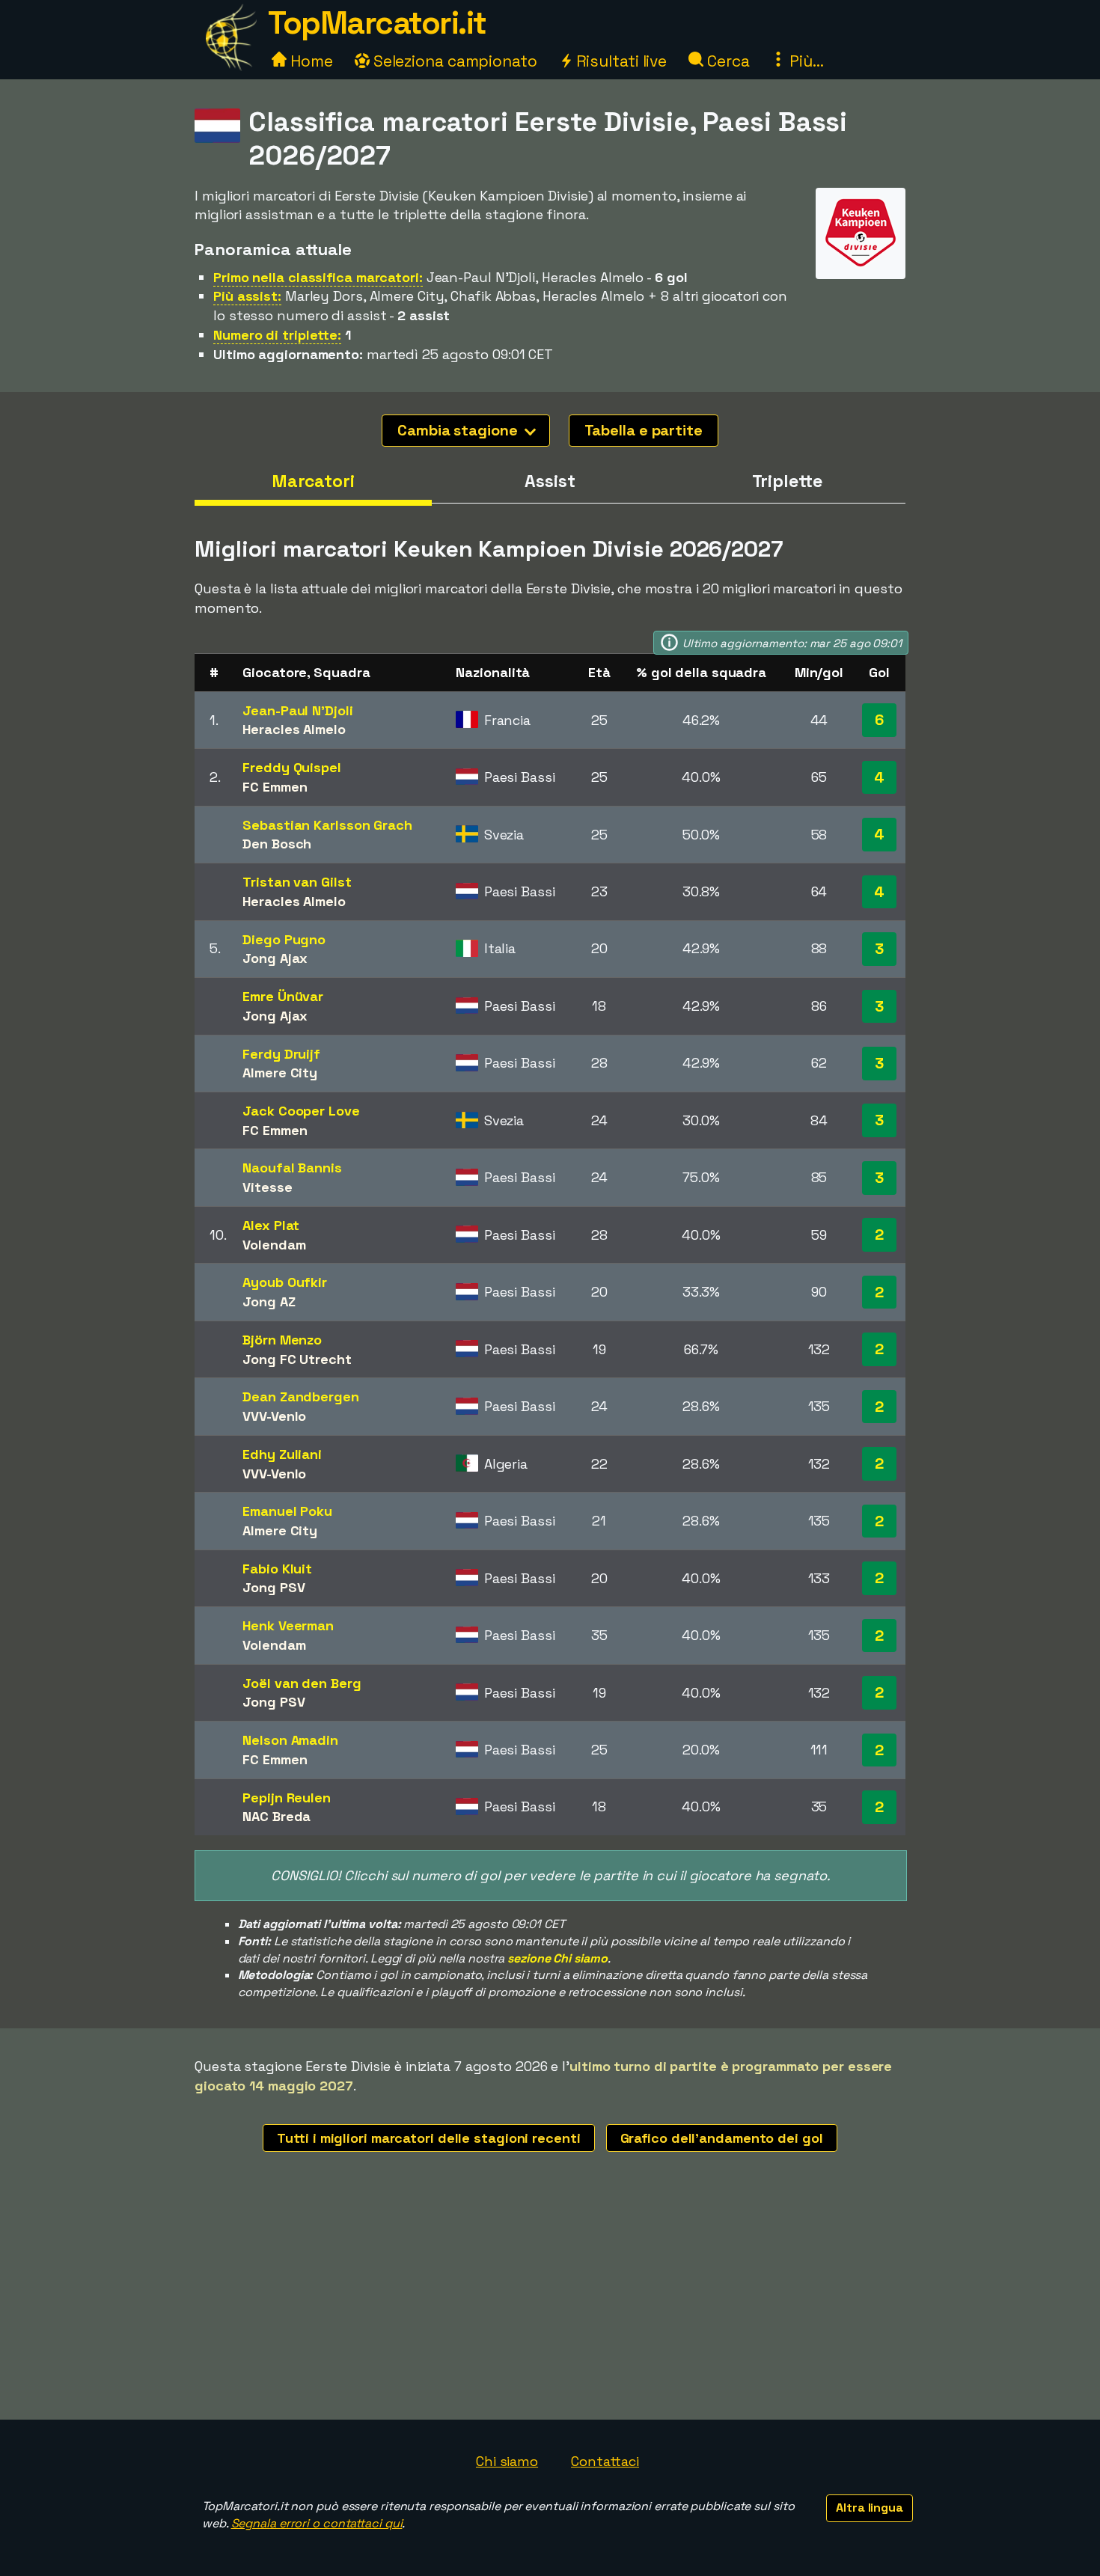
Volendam (274, 1245)
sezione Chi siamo (557, 1958)
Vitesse (267, 1187)
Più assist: (247, 296)
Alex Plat (271, 1225)
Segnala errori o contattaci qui (317, 2523)
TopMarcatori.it (377, 23)
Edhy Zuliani (282, 1454)
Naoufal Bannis (292, 1168)
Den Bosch (277, 844)
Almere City (280, 1073)
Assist (550, 481)
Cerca (726, 61)
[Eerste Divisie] (861, 265)
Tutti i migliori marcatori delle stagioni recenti (428, 2138)
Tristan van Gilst (297, 882)
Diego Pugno (284, 939)
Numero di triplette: (277, 335)
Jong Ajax (275, 958)
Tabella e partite (644, 430)
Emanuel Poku (287, 1511)
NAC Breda (276, 1816)
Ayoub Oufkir (285, 1282)
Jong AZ (269, 1301)
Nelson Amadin (290, 1740)
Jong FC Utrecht (297, 1359)
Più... (804, 61)
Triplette (787, 481)
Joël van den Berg (302, 1683)
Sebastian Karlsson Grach (327, 825)
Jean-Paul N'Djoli (297, 710)
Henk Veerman (288, 1625)
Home (310, 61)
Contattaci (605, 2461)
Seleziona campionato (453, 61)
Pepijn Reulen (287, 1798)
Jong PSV (274, 1587)
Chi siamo (507, 2461)
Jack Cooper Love (301, 1111)
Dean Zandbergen (301, 1396)
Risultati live (620, 61)
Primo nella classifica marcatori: (318, 277)
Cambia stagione (459, 430)
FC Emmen (275, 787)
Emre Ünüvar (283, 996)
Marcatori (313, 481)
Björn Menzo (282, 1340)
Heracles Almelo (294, 729)
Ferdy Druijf (281, 1054)
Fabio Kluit (277, 1569)
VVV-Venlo (274, 1416)
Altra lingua (870, 2508)
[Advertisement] (550, 2307)
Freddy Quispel (292, 767)
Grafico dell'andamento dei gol (722, 2138)
